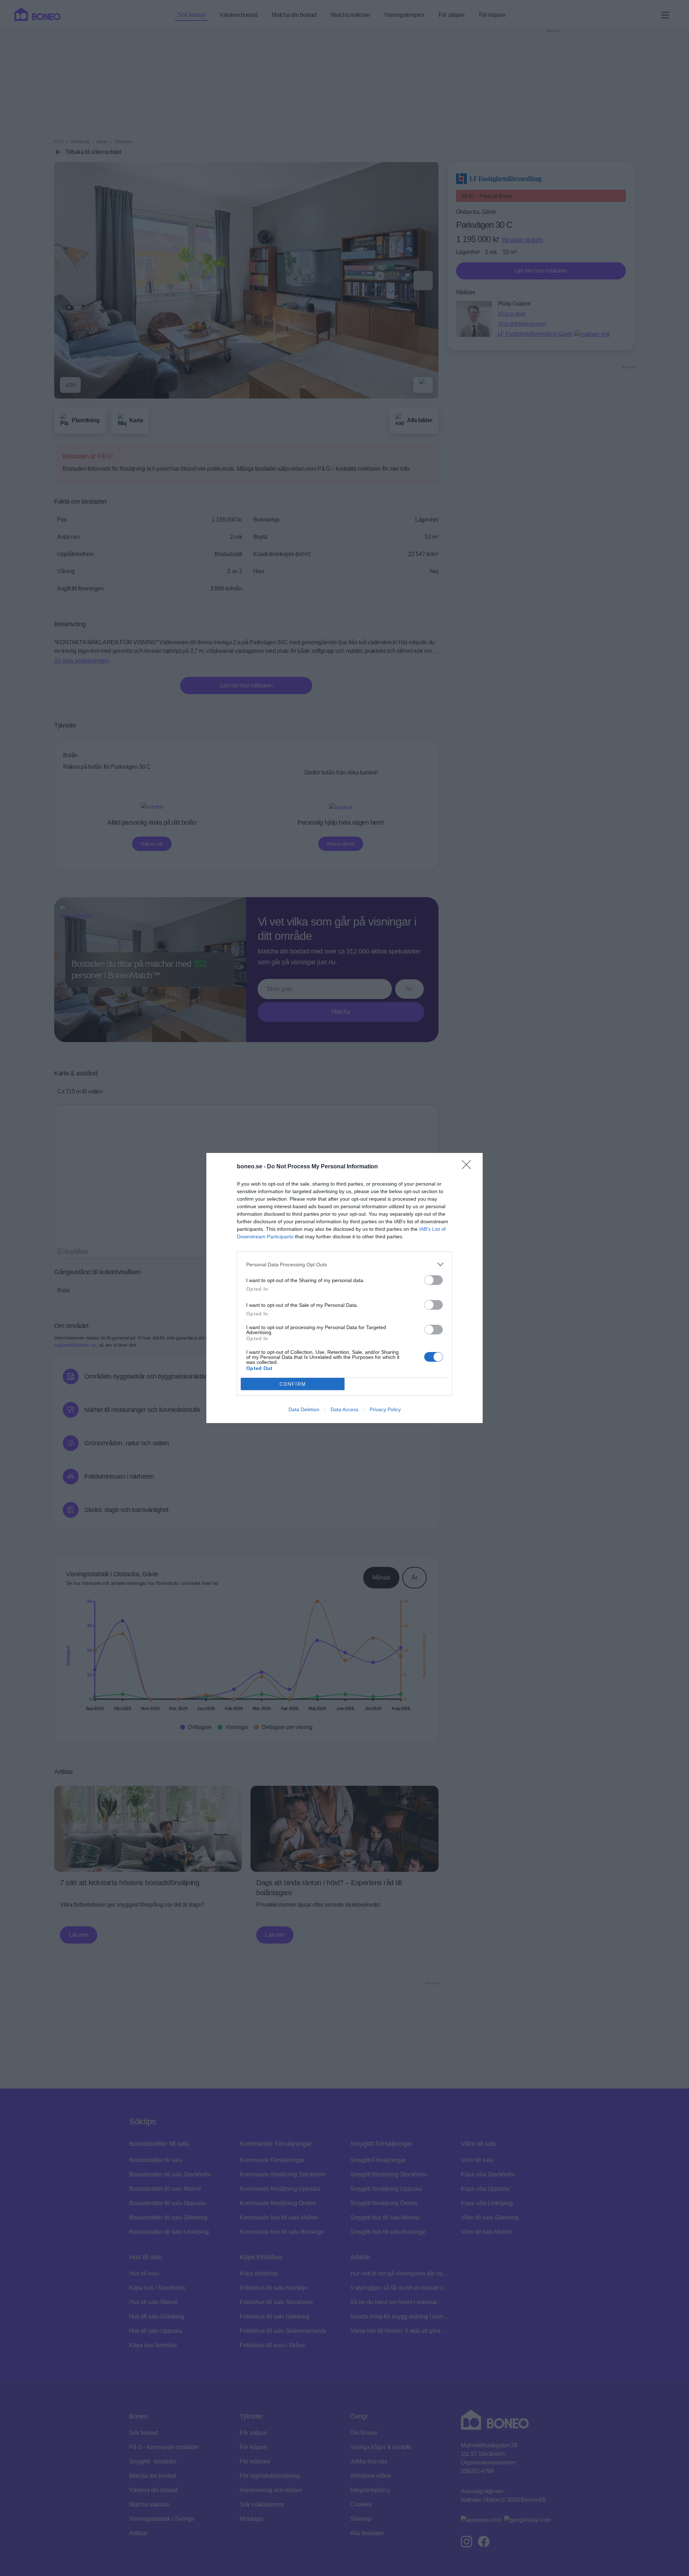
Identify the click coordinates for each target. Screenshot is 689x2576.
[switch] (433, 1280)
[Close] (469, 1167)
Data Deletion (304, 1409)
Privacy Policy (385, 1409)
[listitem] (344, 1264)
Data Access (344, 1409)
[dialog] (344, 1288)
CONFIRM (293, 1384)
